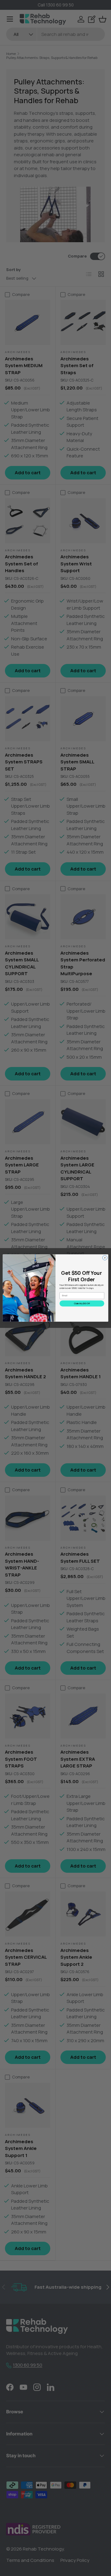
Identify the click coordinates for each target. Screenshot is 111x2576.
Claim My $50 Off (82, 1304)
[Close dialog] (105, 1258)
